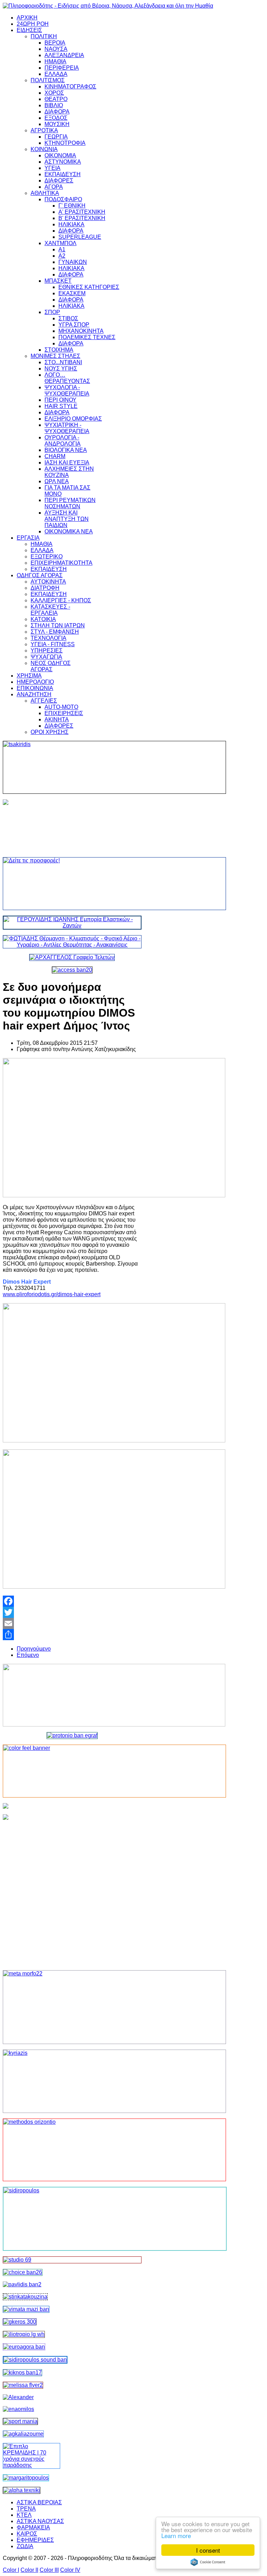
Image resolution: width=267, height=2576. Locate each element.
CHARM (55, 456)
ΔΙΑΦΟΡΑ (57, 112)
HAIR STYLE (61, 406)
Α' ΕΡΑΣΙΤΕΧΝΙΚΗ (82, 212)
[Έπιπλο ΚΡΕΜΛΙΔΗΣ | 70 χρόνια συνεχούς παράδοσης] (31, 2465)
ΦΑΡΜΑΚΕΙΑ (33, 2527)
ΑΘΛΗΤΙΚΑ (45, 193)
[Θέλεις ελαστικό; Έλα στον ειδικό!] (72, 767)
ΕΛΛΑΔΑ (56, 74)
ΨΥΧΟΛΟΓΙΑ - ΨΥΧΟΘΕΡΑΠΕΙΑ (67, 390)
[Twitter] (72, 1612)
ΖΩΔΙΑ (25, 2546)
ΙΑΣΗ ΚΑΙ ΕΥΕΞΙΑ (67, 463)
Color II (29, 2570)
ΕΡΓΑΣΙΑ (28, 538)
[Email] (72, 1623)
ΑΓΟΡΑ (54, 187)
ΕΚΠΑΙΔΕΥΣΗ (63, 174)
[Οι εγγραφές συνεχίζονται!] (72, 2150)
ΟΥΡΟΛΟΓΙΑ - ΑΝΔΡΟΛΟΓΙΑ (63, 441)
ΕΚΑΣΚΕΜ (72, 293)
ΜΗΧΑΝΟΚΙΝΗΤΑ (81, 331)
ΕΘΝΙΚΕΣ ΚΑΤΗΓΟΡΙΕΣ (89, 287)
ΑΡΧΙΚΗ (27, 18)
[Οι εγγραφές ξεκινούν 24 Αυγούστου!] (23, 2272)
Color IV (70, 2570)
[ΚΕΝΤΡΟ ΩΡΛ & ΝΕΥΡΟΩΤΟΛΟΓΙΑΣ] (22, 2284)
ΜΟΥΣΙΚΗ (57, 124)
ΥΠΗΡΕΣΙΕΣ (47, 651)
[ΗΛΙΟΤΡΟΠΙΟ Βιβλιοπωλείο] (24, 2334)
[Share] (72, 1635)
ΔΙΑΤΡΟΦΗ (45, 588)
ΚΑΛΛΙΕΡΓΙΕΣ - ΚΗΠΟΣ (61, 600)
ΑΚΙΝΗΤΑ (57, 719)
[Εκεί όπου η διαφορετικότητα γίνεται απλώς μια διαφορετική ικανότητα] (23, 2434)
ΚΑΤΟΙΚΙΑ (43, 619)
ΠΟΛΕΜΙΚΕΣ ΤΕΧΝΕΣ (87, 337)
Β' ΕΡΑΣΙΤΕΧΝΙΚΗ (82, 218)
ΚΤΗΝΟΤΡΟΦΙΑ (65, 143)
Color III (49, 2570)
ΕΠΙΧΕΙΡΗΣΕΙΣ (64, 713)
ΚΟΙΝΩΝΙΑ (44, 149)
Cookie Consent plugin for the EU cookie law (208, 2562)
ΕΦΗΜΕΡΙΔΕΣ (35, 2540)
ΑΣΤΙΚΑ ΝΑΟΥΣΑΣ (40, 2521)
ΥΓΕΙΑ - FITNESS (53, 644)
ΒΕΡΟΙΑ (55, 43)
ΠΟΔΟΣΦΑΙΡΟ (63, 199)
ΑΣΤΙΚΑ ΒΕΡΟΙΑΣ (39, 2502)
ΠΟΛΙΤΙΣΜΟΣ (48, 80)
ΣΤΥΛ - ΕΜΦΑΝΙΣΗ (55, 632)
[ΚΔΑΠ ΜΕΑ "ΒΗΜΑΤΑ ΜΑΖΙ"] (26, 2309)
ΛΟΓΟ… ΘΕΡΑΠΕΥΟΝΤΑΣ (67, 378)
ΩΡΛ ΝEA (57, 481)
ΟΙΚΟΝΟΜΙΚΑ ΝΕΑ (69, 531)
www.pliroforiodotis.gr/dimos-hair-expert (52, 1294)
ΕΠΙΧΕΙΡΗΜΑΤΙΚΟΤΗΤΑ (62, 563)
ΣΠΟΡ (52, 312)
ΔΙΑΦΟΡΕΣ (59, 181)
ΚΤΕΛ (24, 2515)
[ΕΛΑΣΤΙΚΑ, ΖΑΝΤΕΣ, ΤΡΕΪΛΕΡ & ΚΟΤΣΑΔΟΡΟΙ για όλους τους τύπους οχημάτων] (72, 926)
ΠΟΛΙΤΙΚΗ (44, 36)
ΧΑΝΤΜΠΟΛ (60, 243)
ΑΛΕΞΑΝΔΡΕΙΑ (64, 55)
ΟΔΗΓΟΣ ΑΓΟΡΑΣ (40, 575)
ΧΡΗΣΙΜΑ (29, 676)
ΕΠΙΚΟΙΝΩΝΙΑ (35, 688)
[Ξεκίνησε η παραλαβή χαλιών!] (22, 2373)
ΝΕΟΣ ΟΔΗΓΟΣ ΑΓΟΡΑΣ (51, 666)
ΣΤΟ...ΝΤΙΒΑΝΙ (63, 362)
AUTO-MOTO (61, 707)
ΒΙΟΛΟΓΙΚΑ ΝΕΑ (66, 450)
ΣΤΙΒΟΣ (68, 318)
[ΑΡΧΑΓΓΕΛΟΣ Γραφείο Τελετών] (72, 957)
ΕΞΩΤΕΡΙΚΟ (47, 557)
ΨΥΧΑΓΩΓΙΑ (46, 657)
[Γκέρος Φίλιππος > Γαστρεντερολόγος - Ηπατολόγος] (20, 2322)
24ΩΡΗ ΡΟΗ (33, 24)
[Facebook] (72, 1601)
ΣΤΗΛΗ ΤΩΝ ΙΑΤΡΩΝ (58, 625)
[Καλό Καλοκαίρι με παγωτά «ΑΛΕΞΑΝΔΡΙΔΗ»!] (72, 1889)
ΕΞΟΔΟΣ (56, 118)
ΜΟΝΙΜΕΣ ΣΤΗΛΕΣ (55, 356)
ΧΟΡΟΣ (54, 93)
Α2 (62, 256)
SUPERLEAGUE (80, 237)
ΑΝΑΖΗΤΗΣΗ (34, 694)
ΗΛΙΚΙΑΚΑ (71, 224)
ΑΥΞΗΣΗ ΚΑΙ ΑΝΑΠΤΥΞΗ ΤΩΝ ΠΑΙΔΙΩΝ (67, 519)
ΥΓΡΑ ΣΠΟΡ (74, 325)
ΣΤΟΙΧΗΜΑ (59, 350)
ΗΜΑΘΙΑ (55, 61)
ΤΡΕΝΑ (26, 2509)
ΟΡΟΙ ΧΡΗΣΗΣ (50, 732)
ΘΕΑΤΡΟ (56, 99)
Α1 (62, 249)
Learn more (176, 2535)
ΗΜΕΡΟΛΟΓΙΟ (35, 682)
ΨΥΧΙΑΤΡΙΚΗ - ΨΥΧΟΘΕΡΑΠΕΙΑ (67, 428)
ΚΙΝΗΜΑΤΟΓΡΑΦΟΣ (70, 87)
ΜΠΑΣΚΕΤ (58, 281)
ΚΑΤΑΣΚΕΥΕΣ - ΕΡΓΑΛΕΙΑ (50, 610)
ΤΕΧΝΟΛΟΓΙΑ (48, 638)
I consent (208, 2550)
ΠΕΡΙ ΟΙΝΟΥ (60, 400)
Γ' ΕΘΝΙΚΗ (72, 206)
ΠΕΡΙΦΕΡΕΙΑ (62, 68)
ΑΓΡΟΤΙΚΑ (44, 130)
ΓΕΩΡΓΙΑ (56, 137)
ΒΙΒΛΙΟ (54, 105)
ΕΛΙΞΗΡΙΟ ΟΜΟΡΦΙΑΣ (73, 419)
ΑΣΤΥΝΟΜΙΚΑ (63, 162)
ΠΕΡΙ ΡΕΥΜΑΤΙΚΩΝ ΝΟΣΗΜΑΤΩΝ (70, 503)
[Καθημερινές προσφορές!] (72, 884)
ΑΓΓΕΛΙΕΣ (44, 701)
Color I (11, 2570)
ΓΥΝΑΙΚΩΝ (73, 262)
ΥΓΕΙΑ (52, 168)
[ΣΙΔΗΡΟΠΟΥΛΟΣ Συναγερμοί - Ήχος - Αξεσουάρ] (35, 2360)
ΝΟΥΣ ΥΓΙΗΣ (61, 369)
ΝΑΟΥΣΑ (56, 49)
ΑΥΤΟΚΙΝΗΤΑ (48, 582)
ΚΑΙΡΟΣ (27, 2534)
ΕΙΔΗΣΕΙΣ (29, 30)
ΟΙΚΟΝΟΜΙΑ (60, 155)
